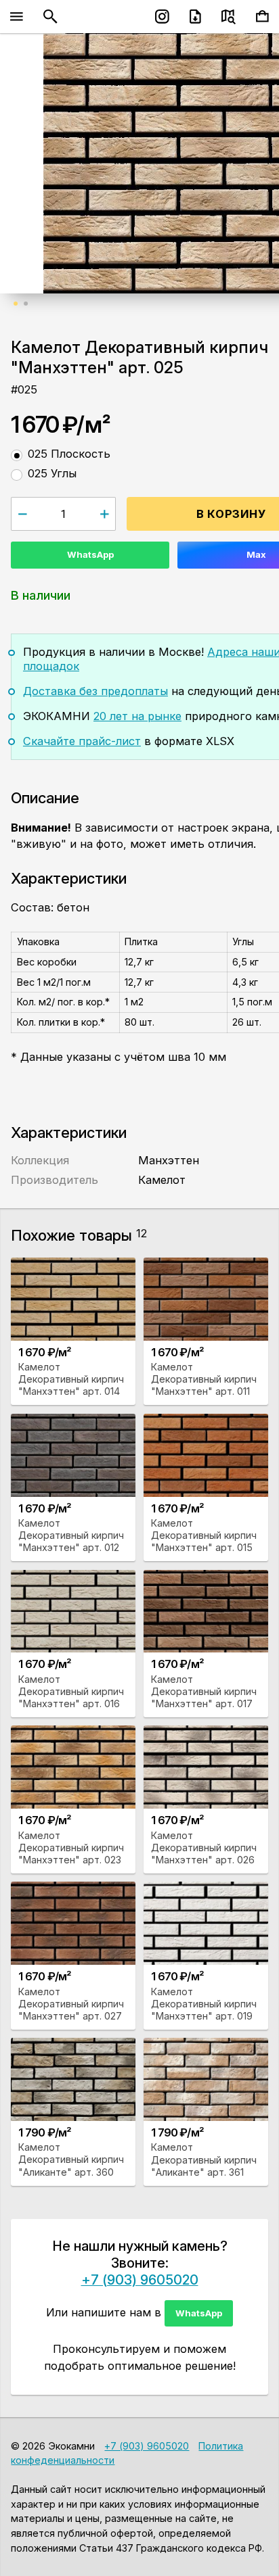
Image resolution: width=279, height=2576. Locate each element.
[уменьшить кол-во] (22, 514)
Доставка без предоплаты (95, 691)
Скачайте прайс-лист (82, 741)
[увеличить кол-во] (105, 514)
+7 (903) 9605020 (140, 2280)
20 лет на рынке (137, 716)
